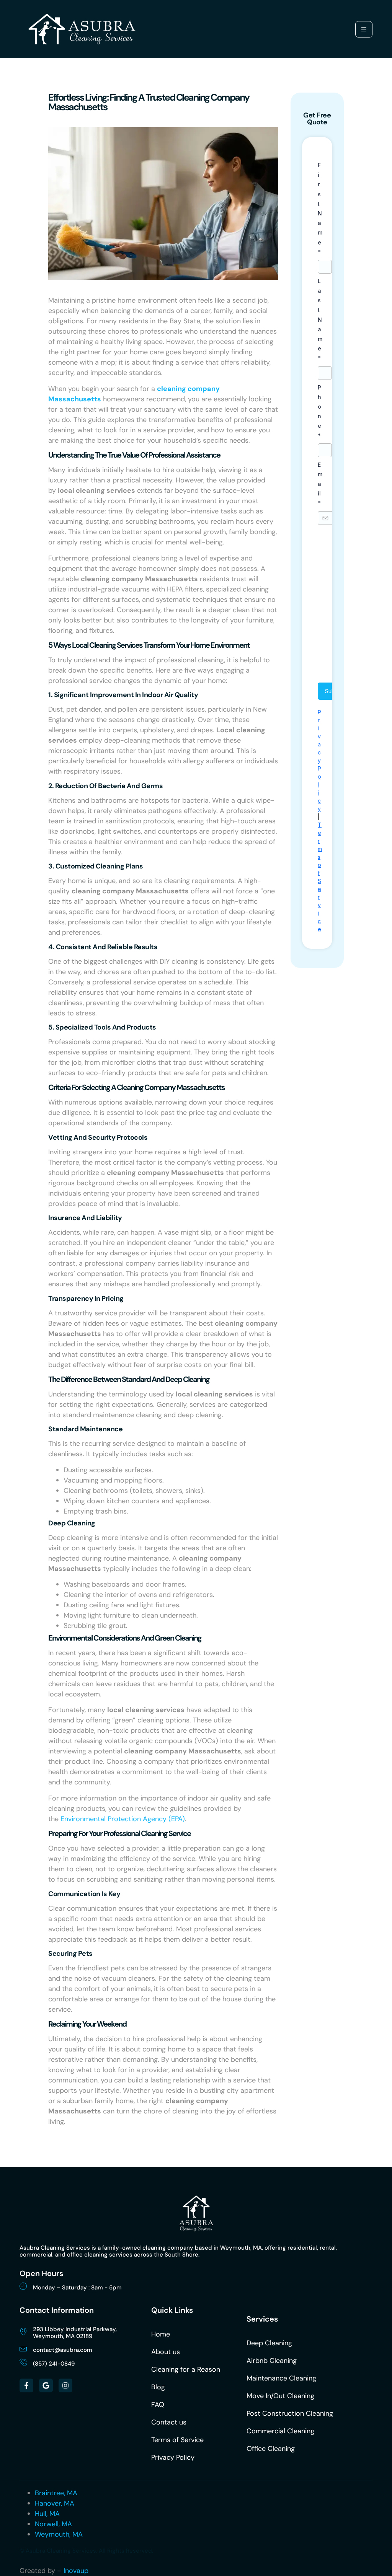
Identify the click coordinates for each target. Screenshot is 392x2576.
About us (166, 2352)
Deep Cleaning (269, 2343)
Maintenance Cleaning (281, 2378)
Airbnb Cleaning (272, 2361)
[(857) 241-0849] (23, 2362)
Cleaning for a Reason (186, 2369)
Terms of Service (177, 2440)
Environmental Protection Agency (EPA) (123, 1819)
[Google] (46, 2385)
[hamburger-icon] (364, 29)
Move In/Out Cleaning (280, 2396)
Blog (158, 2387)
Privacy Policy (173, 2457)
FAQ (158, 2405)
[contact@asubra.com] (23, 2348)
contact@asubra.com (63, 2350)
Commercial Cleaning (280, 2431)
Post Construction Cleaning (290, 2413)
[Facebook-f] (26, 2385)
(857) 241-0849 (54, 2364)
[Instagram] (65, 2385)
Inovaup (76, 2571)
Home (161, 2334)
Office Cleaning (271, 2449)
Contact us (169, 2422)
